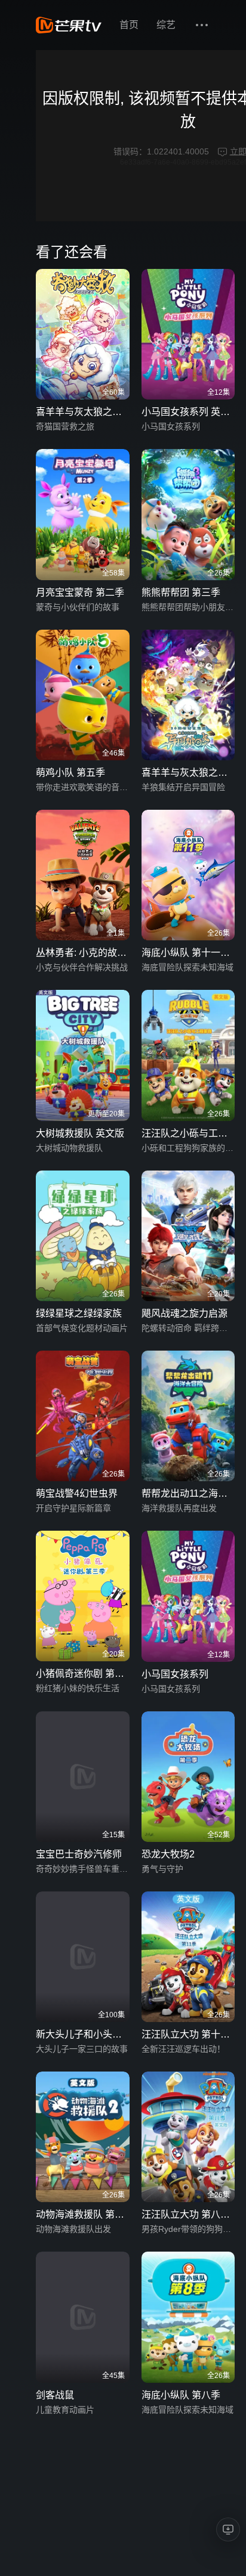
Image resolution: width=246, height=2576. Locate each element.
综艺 (166, 25)
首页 (129, 25)
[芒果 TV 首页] (69, 25)
